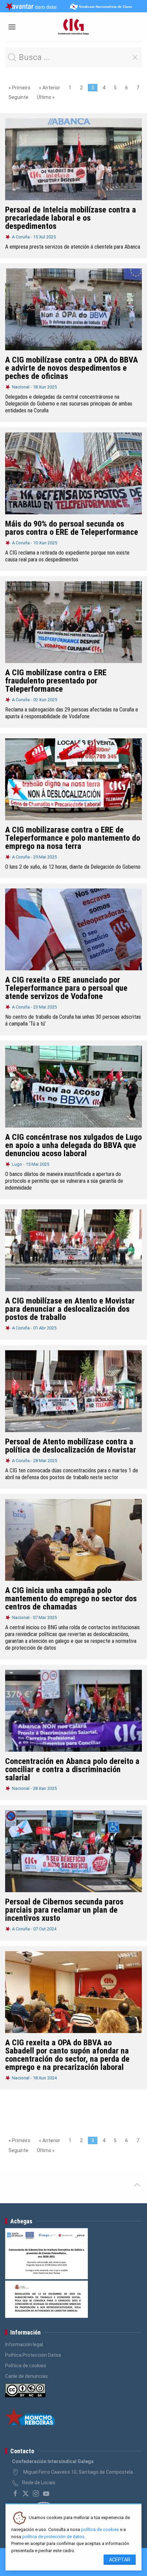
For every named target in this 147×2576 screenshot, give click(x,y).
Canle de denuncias (26, 2376)
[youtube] (46, 2493)
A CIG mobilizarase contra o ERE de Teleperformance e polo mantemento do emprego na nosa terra (73, 838)
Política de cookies (26, 2366)
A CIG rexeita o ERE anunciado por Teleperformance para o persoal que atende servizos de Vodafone (66, 988)
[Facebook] (15, 2493)
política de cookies (100, 2529)
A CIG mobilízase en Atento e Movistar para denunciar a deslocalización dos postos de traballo (70, 1309)
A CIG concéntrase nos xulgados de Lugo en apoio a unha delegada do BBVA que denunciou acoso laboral (73, 1145)
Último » (46, 97)
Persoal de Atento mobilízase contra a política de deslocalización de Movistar (71, 1446)
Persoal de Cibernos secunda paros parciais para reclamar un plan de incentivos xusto (64, 1910)
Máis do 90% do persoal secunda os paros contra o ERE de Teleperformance (72, 528)
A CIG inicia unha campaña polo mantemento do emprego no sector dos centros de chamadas (71, 1599)
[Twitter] (26, 2493)
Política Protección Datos (33, 2355)
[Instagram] (36, 2493)
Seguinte (18, 97)
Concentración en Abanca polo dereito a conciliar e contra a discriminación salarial (72, 1769)
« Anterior (50, 88)
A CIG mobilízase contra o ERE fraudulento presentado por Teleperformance (56, 681)
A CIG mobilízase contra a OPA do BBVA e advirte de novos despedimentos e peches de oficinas (71, 368)
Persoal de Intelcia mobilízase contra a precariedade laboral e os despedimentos (71, 218)
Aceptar (120, 2560)
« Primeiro (19, 88)
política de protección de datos (53, 2537)
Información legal (24, 2344)
